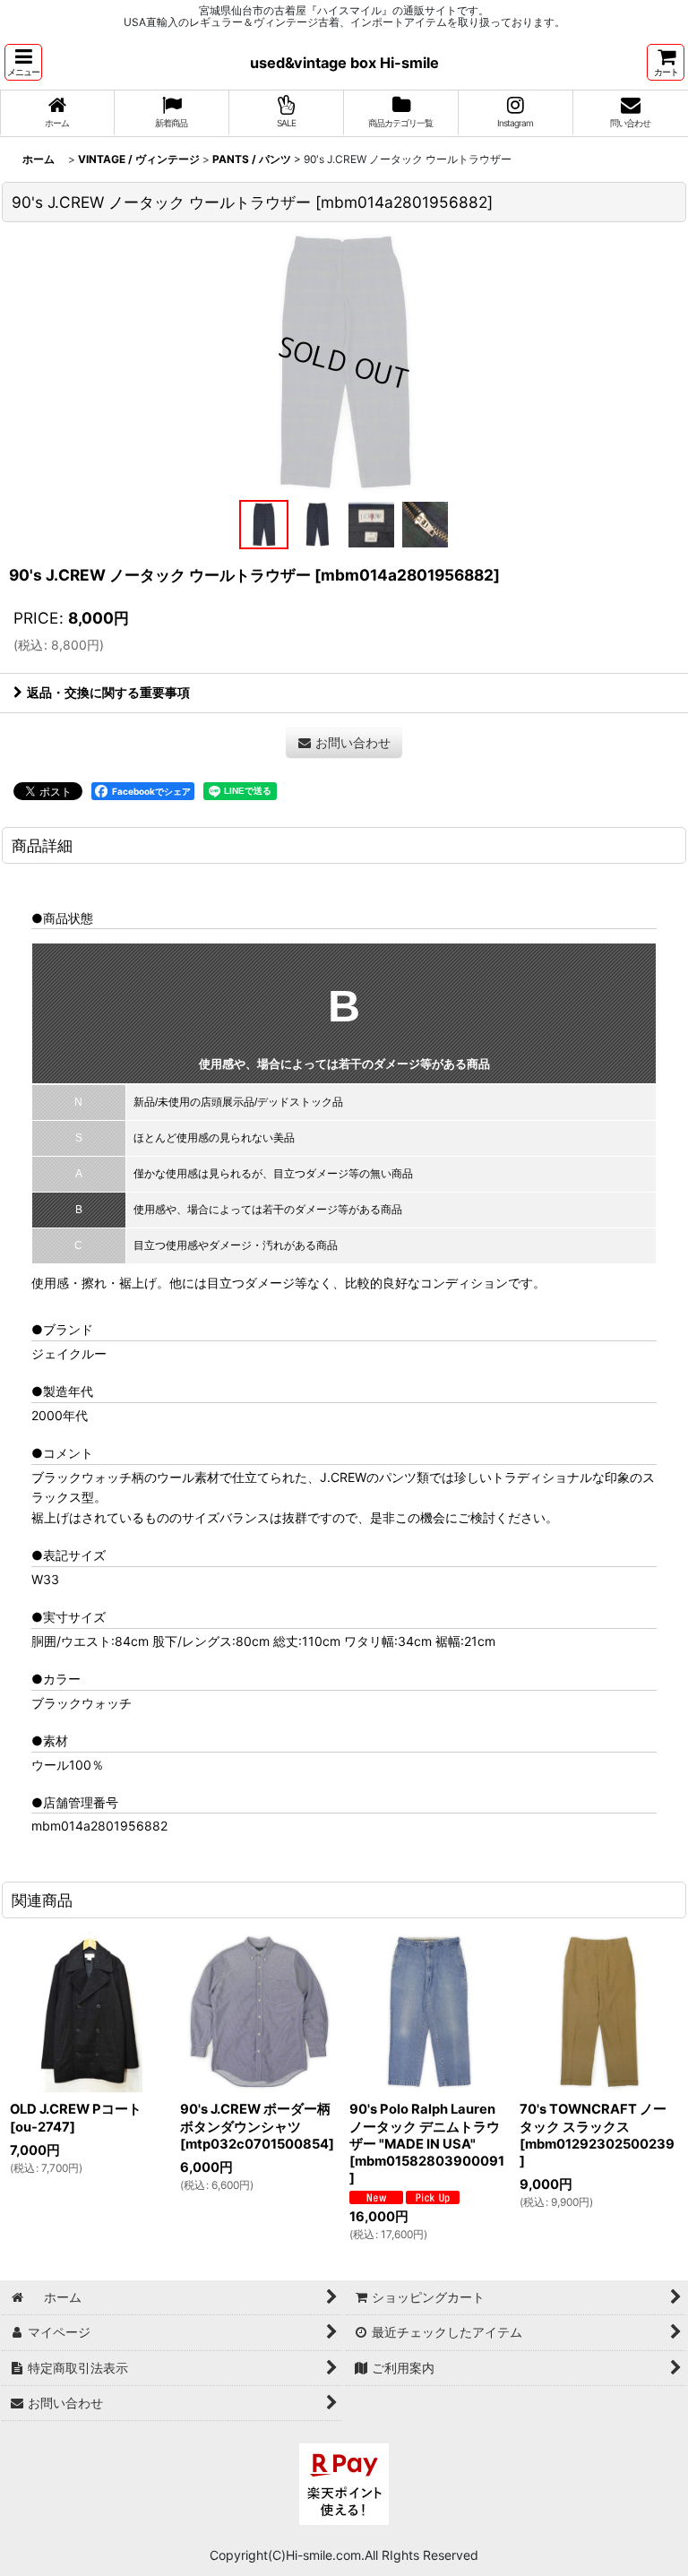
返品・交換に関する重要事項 (108, 692)
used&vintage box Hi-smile (344, 63)
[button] (23, 62)
